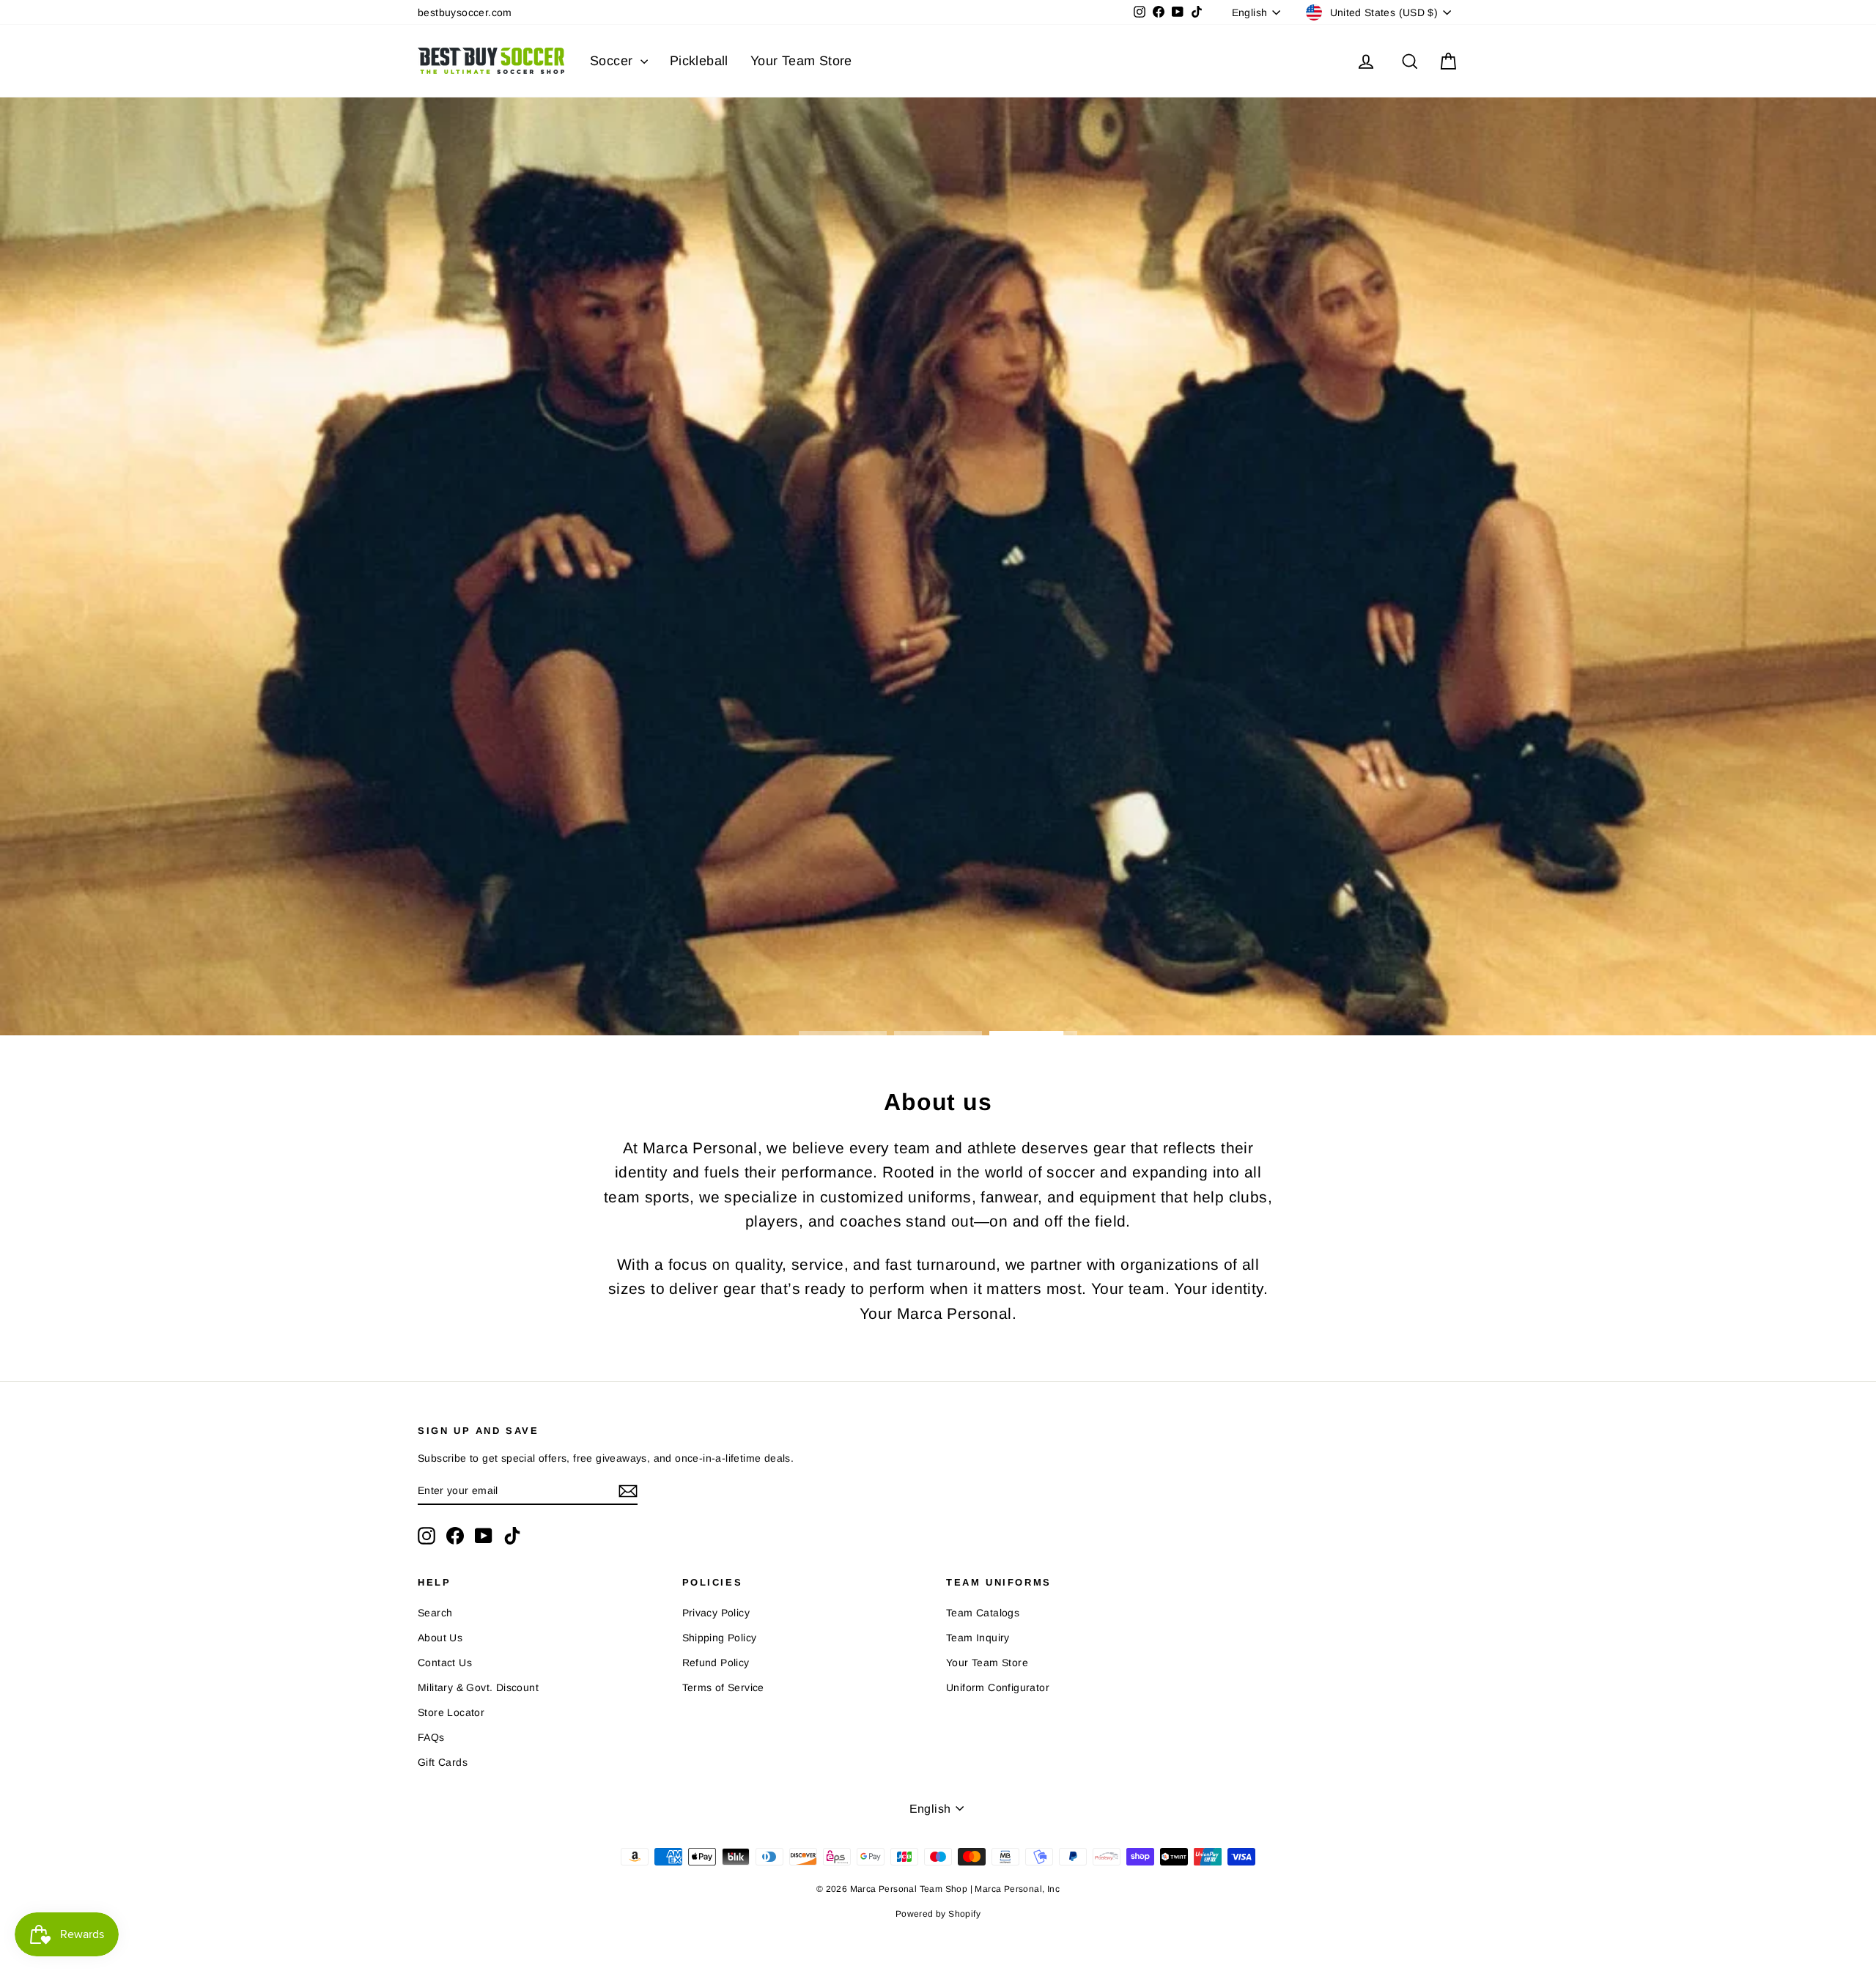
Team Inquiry (978, 1638)
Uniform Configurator (998, 1687)
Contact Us (445, 1663)
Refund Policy (716, 1663)
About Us (440, 1638)
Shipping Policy (720, 1638)
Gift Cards (443, 1762)
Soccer (613, 61)
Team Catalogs (983, 1613)
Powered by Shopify (938, 1914)
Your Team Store (801, 61)
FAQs (431, 1737)
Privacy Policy (716, 1613)
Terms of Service (723, 1687)
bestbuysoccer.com (465, 12)
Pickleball (699, 61)
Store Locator (451, 1712)
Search (435, 1613)
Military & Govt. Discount (478, 1687)
